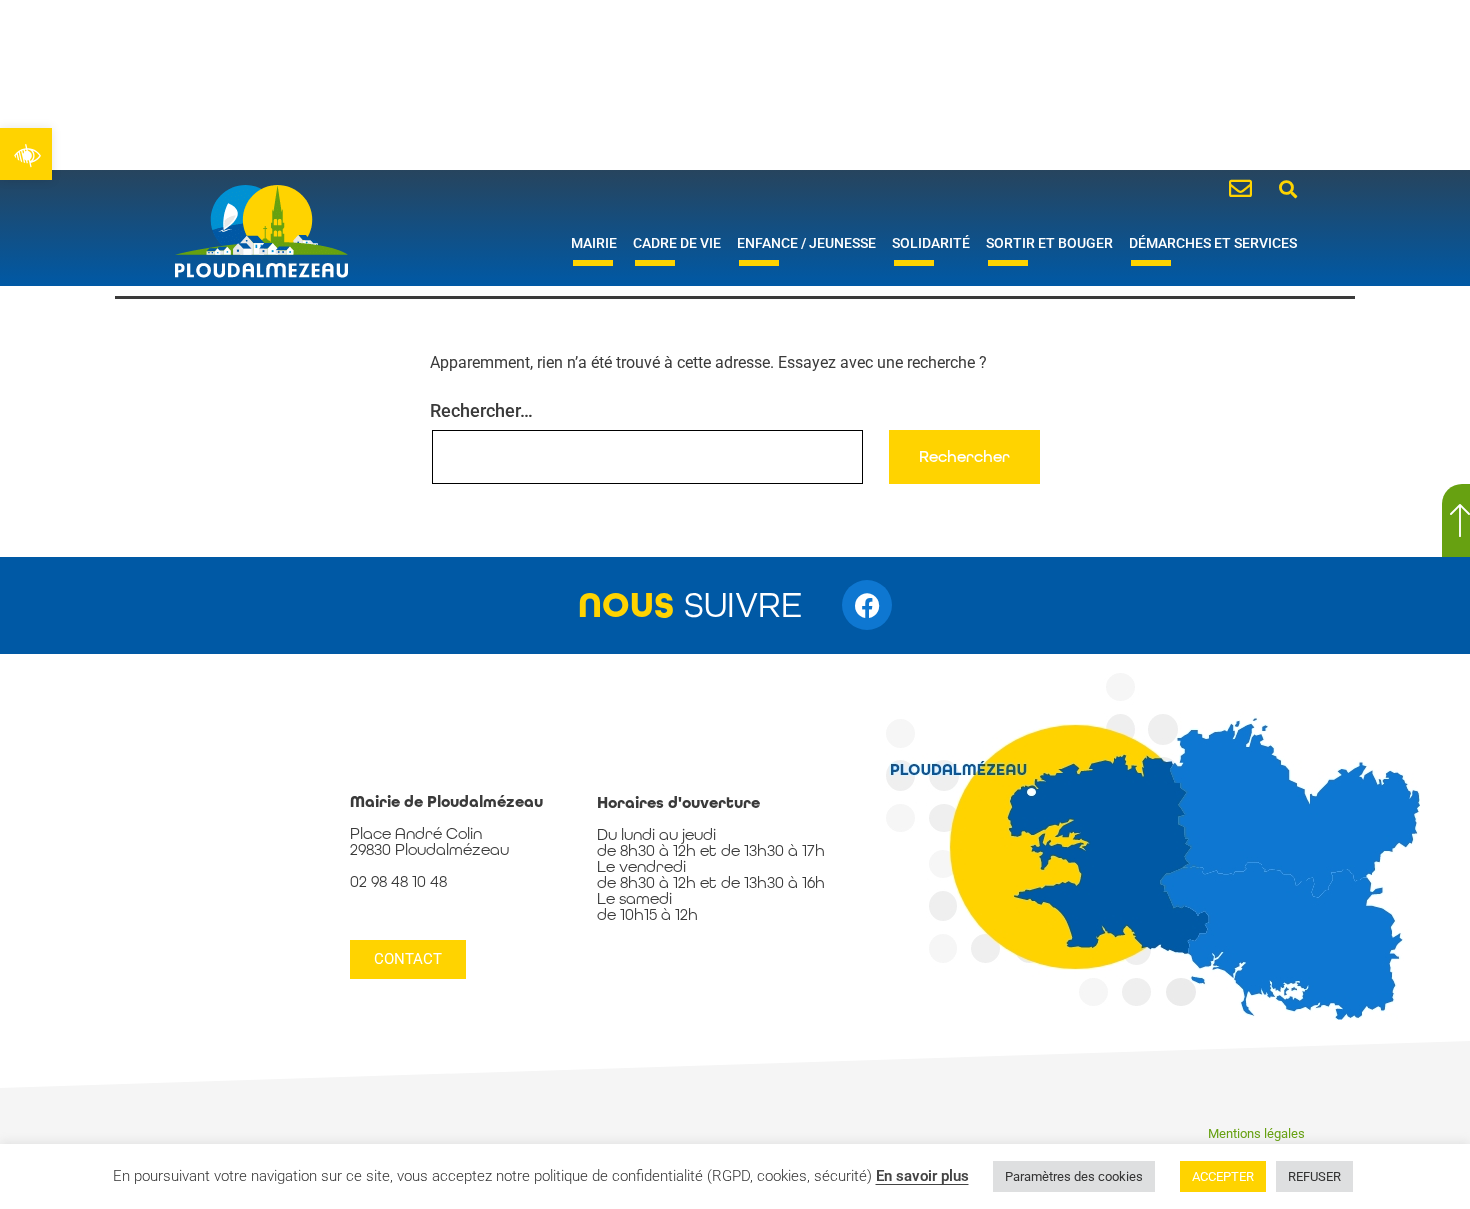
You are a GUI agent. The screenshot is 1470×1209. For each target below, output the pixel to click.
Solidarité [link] (931, 243)
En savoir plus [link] (922, 1176)
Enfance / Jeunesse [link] (806, 243)
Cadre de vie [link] (677, 243)
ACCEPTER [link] (1223, 1176)
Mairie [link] (594, 243)
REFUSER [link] (1314, 1176)
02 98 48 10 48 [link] (398, 881)
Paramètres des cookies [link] (1074, 1176)
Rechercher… (481, 410)
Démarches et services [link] (1213, 243)
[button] (1288, 188)
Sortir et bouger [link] (1049, 243)
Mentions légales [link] (1256, 1133)
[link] (26, 154)
